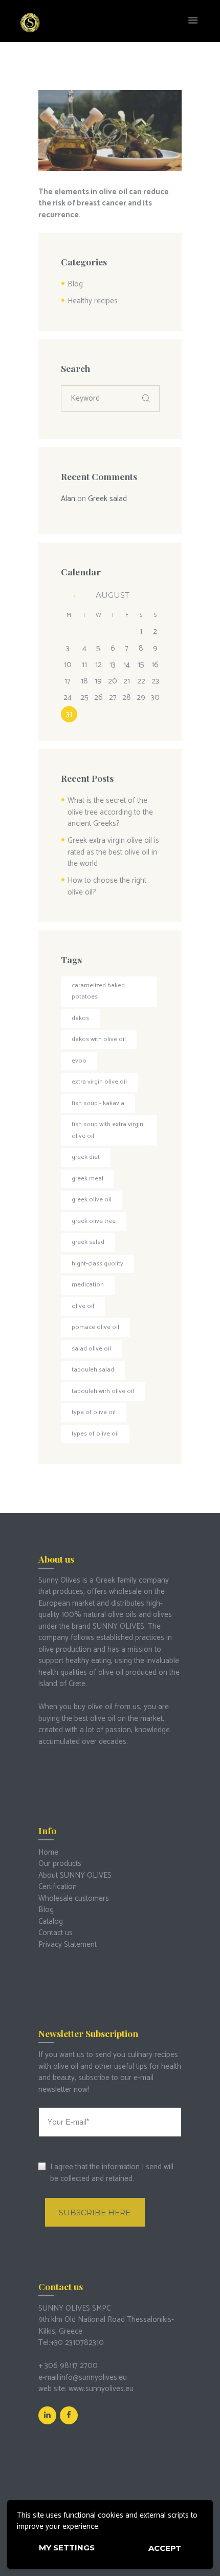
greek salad (88, 1242)
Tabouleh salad (93, 1370)
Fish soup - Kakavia (98, 1103)
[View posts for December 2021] (69, 596)
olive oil (83, 1306)
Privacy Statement (68, 1945)
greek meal (87, 1179)
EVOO (79, 1061)
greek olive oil (92, 1200)
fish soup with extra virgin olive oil (107, 1130)
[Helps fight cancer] (110, 131)
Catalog (51, 1921)
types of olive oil (95, 1434)
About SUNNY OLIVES (75, 1875)
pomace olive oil (95, 1327)
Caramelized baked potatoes (98, 991)
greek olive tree (94, 1221)
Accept (165, 2548)
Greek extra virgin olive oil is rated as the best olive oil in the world (113, 852)
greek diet (86, 1157)
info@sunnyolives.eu (93, 2377)
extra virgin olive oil (99, 1082)
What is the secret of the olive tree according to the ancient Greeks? (110, 812)
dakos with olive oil (99, 1039)
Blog (75, 284)
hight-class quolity (97, 1264)
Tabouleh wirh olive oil (103, 1391)
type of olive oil (94, 1412)
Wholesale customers (74, 1898)
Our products (60, 1864)
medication (88, 1285)
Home (48, 1852)
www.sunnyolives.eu (101, 2389)
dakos (80, 1018)
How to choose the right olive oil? (107, 886)
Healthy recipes (93, 301)
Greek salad (107, 499)
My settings (67, 2548)
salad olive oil (91, 1349)
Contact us (56, 1933)
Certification (58, 1887)
